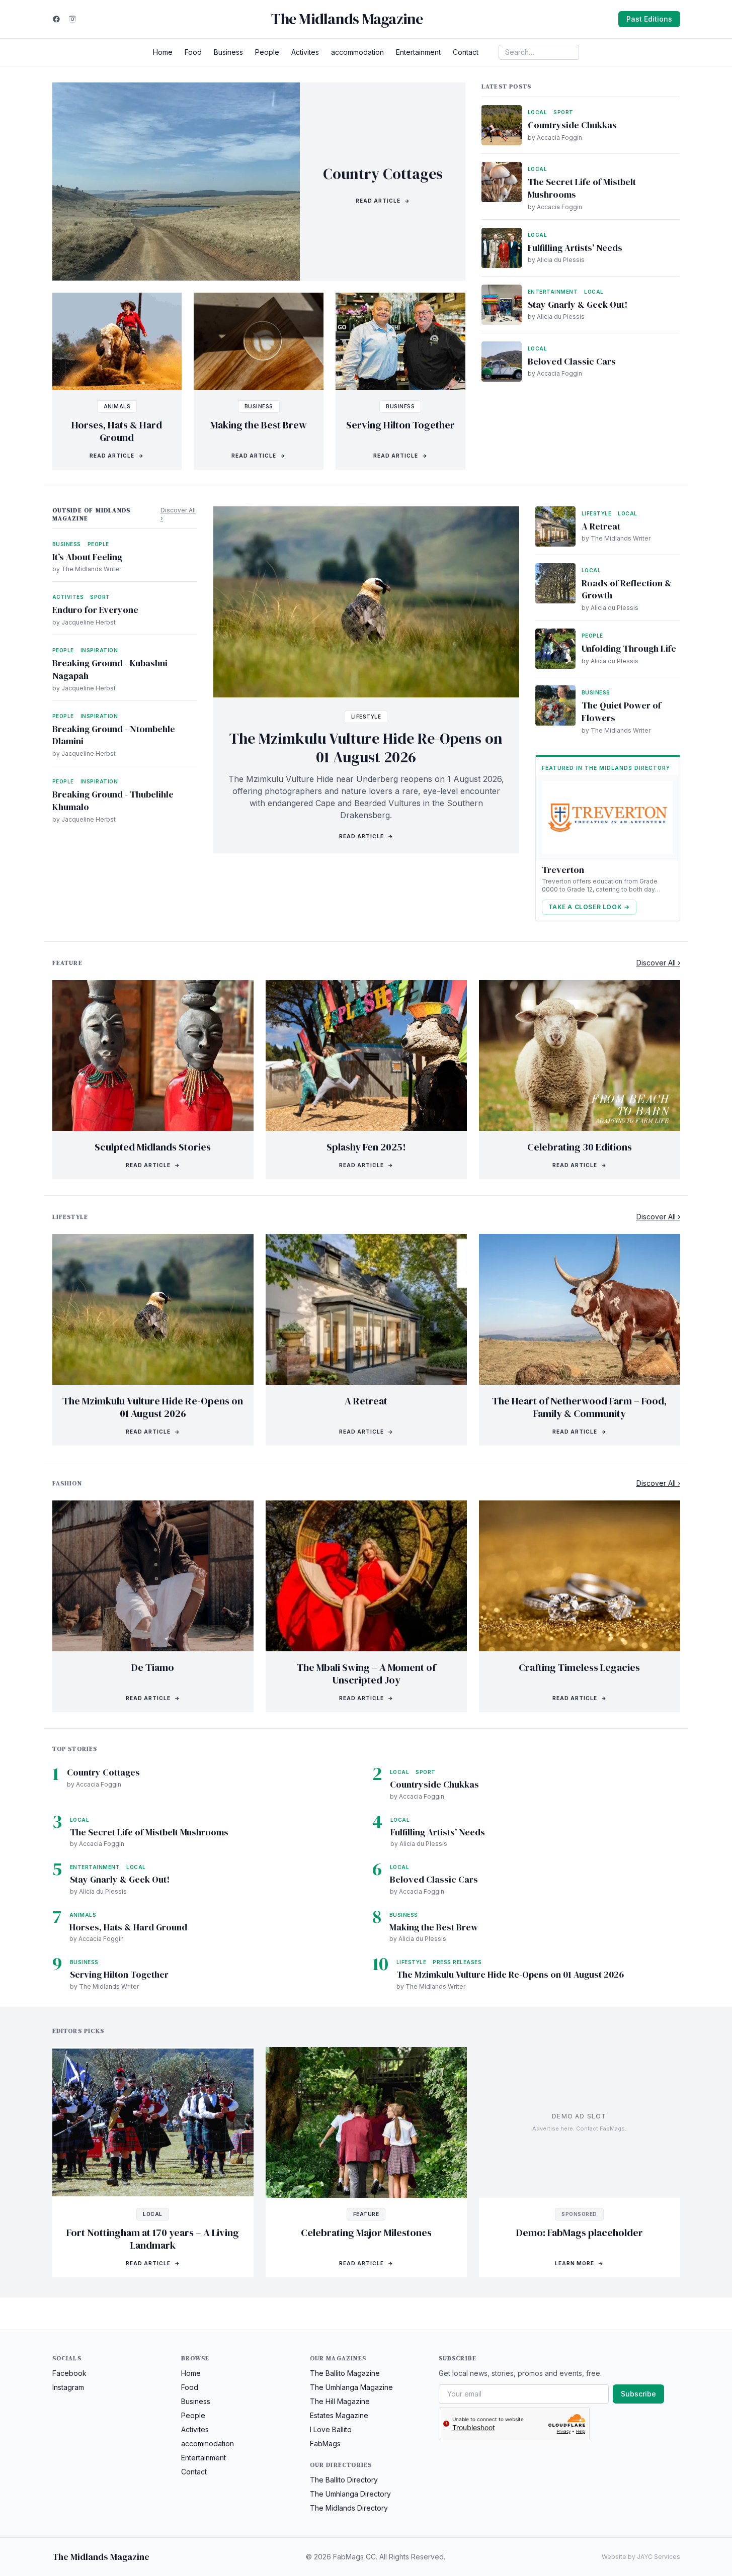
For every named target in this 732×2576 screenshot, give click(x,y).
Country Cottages (383, 174)
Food (193, 52)
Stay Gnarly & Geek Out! (578, 304)
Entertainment (418, 52)
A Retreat (601, 526)
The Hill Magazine (340, 2401)
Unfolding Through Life (629, 648)
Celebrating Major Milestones (366, 2233)
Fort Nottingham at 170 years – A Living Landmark (153, 2239)
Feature (366, 2214)
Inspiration (99, 650)
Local (538, 112)
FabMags (325, 2444)
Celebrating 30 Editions (580, 1147)
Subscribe (638, 2394)
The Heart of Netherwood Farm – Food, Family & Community (579, 1407)
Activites (305, 52)
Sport (563, 112)
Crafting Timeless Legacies (579, 1667)
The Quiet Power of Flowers (621, 712)
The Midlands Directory (349, 2508)
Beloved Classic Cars (572, 361)
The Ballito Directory (344, 2480)
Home (163, 52)
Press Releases (457, 1962)
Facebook (69, 2373)
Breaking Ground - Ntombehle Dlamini (114, 735)
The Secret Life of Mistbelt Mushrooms (582, 188)
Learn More (579, 2263)
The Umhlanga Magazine (351, 2387)
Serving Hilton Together (400, 425)
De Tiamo (153, 1667)
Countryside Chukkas (572, 125)
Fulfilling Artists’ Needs (575, 248)
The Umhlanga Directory (350, 2494)
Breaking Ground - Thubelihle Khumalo (113, 801)
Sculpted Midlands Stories (153, 1147)
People (267, 52)
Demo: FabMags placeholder (580, 2233)
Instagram (68, 2387)
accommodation (357, 52)
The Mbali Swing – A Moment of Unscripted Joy (366, 1674)
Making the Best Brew (259, 425)
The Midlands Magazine (347, 19)
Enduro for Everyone (95, 610)
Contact (466, 52)
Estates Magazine (339, 2415)
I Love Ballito (331, 2429)
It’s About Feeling (87, 557)
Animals (117, 406)
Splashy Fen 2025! (366, 1147)
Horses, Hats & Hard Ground (117, 431)
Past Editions (649, 19)
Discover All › (178, 514)
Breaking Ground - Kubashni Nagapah (110, 669)
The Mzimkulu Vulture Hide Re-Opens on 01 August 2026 (366, 748)
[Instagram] (72, 19)
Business (228, 52)
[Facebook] (56, 19)
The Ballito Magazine (345, 2373)
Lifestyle (366, 717)
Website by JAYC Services (641, 2557)
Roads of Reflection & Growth (627, 589)
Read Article (383, 201)
